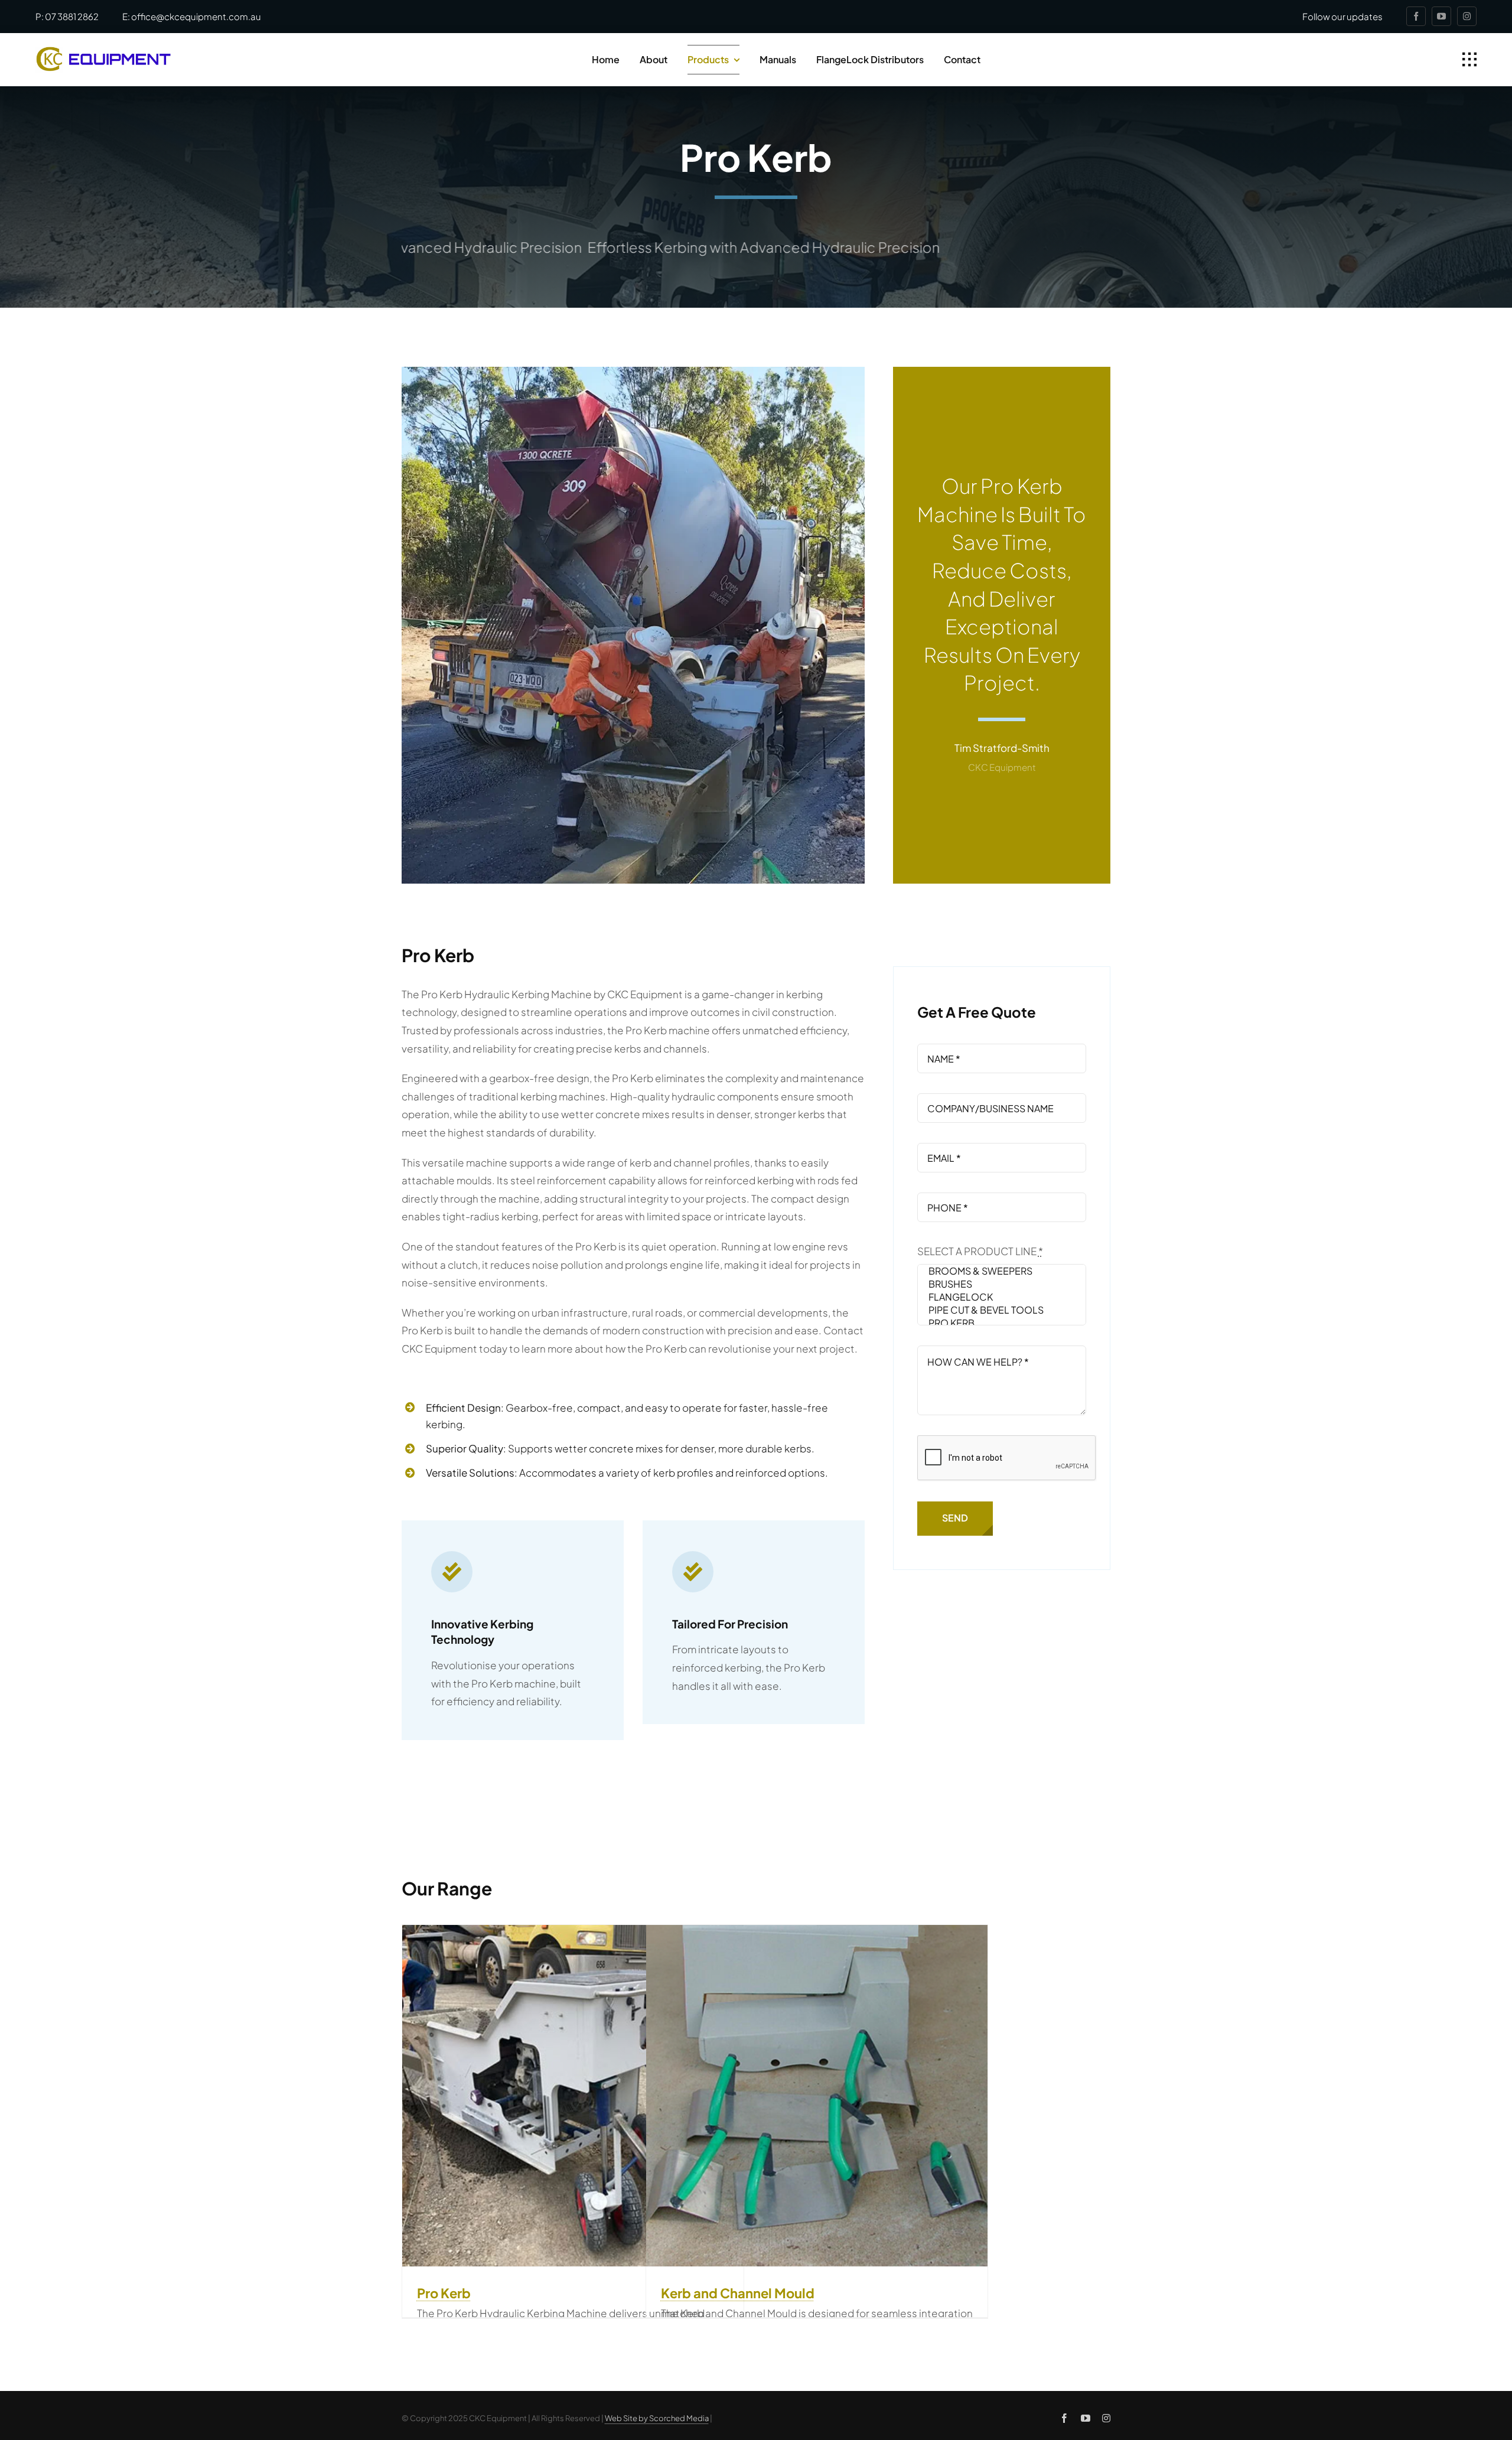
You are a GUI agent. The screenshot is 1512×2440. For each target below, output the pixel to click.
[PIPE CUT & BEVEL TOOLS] (1002, 1310)
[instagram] (1467, 16)
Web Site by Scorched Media (657, 2418)
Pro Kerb (444, 2293)
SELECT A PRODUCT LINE (980, 1251)
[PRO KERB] (1002, 1323)
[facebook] (1416, 16)
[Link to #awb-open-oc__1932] (1469, 60)
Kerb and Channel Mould (738, 2293)
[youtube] (1441, 16)
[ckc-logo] (103, 51)
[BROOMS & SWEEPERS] (1002, 1271)
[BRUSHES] (1002, 1284)
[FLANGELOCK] (1002, 1297)
